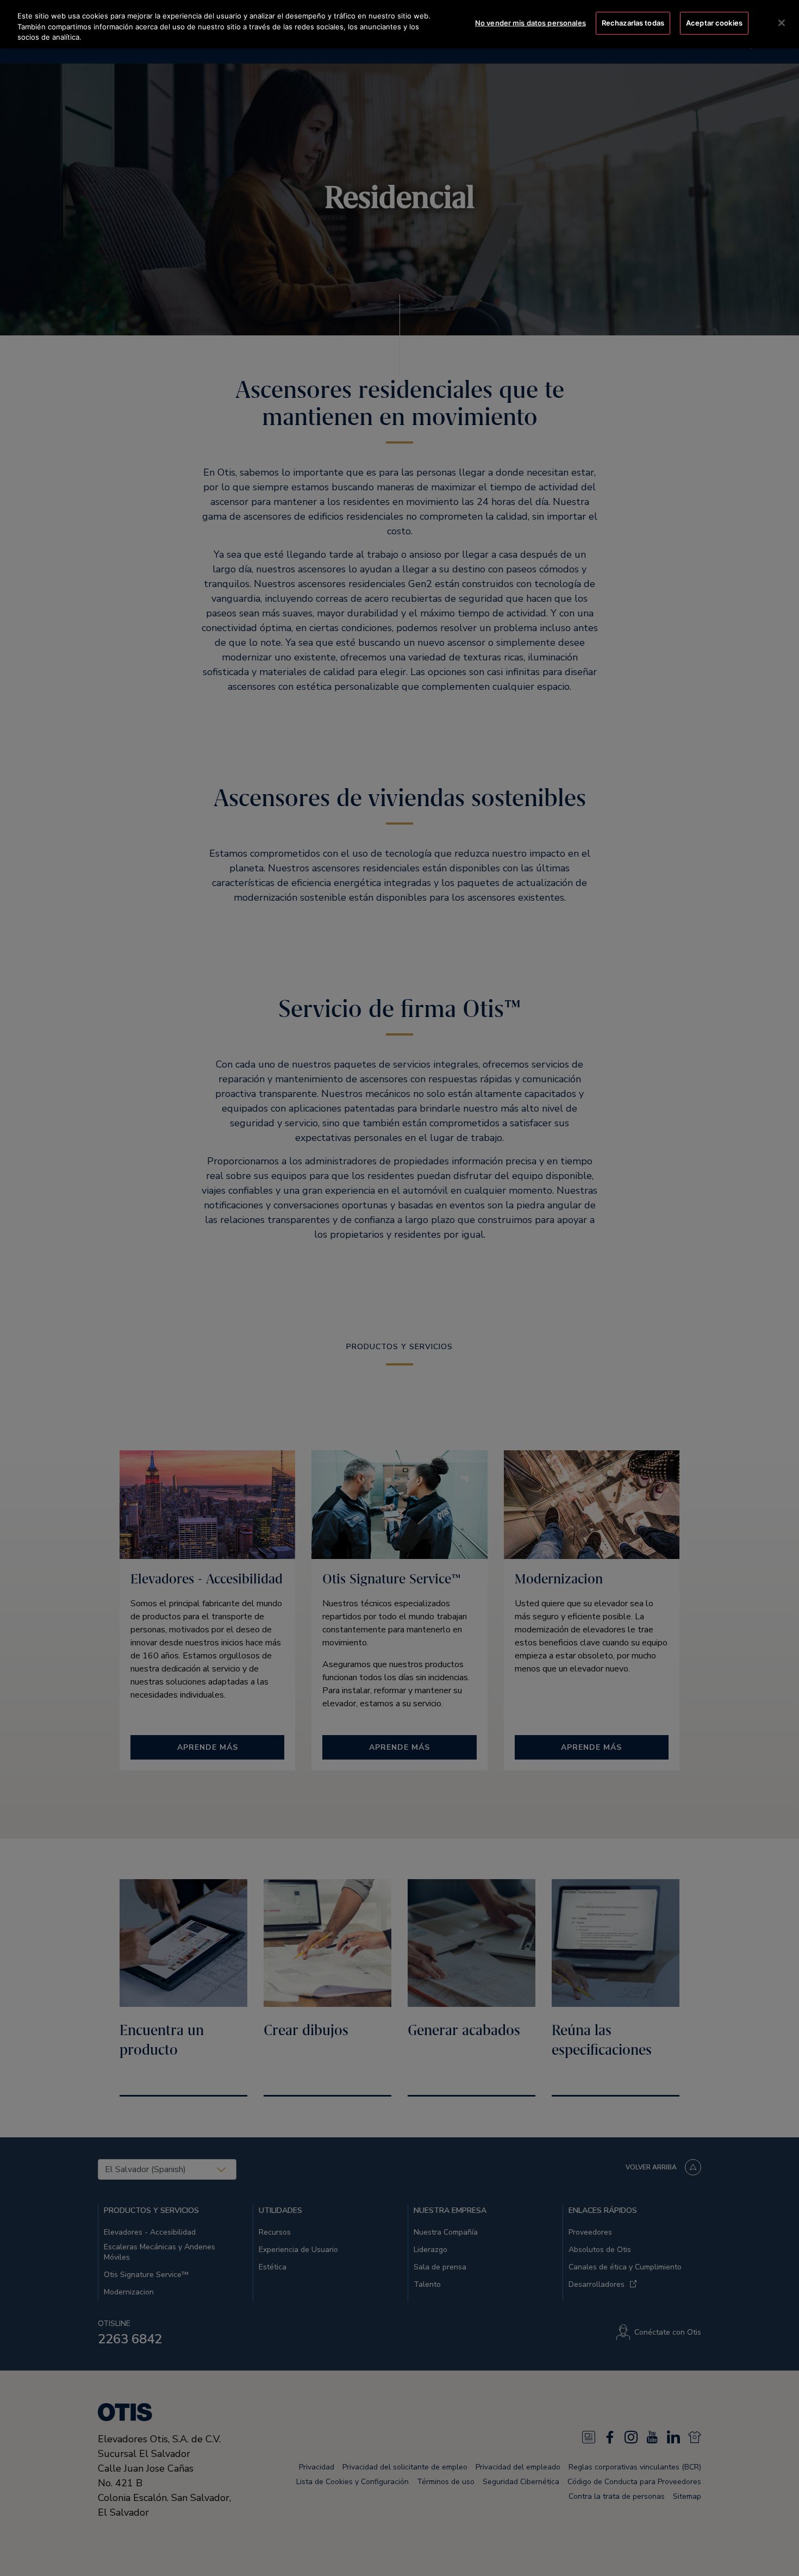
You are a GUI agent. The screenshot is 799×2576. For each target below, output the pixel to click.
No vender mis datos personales (530, 23)
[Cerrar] (782, 23)
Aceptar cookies (714, 23)
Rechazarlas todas (633, 23)
